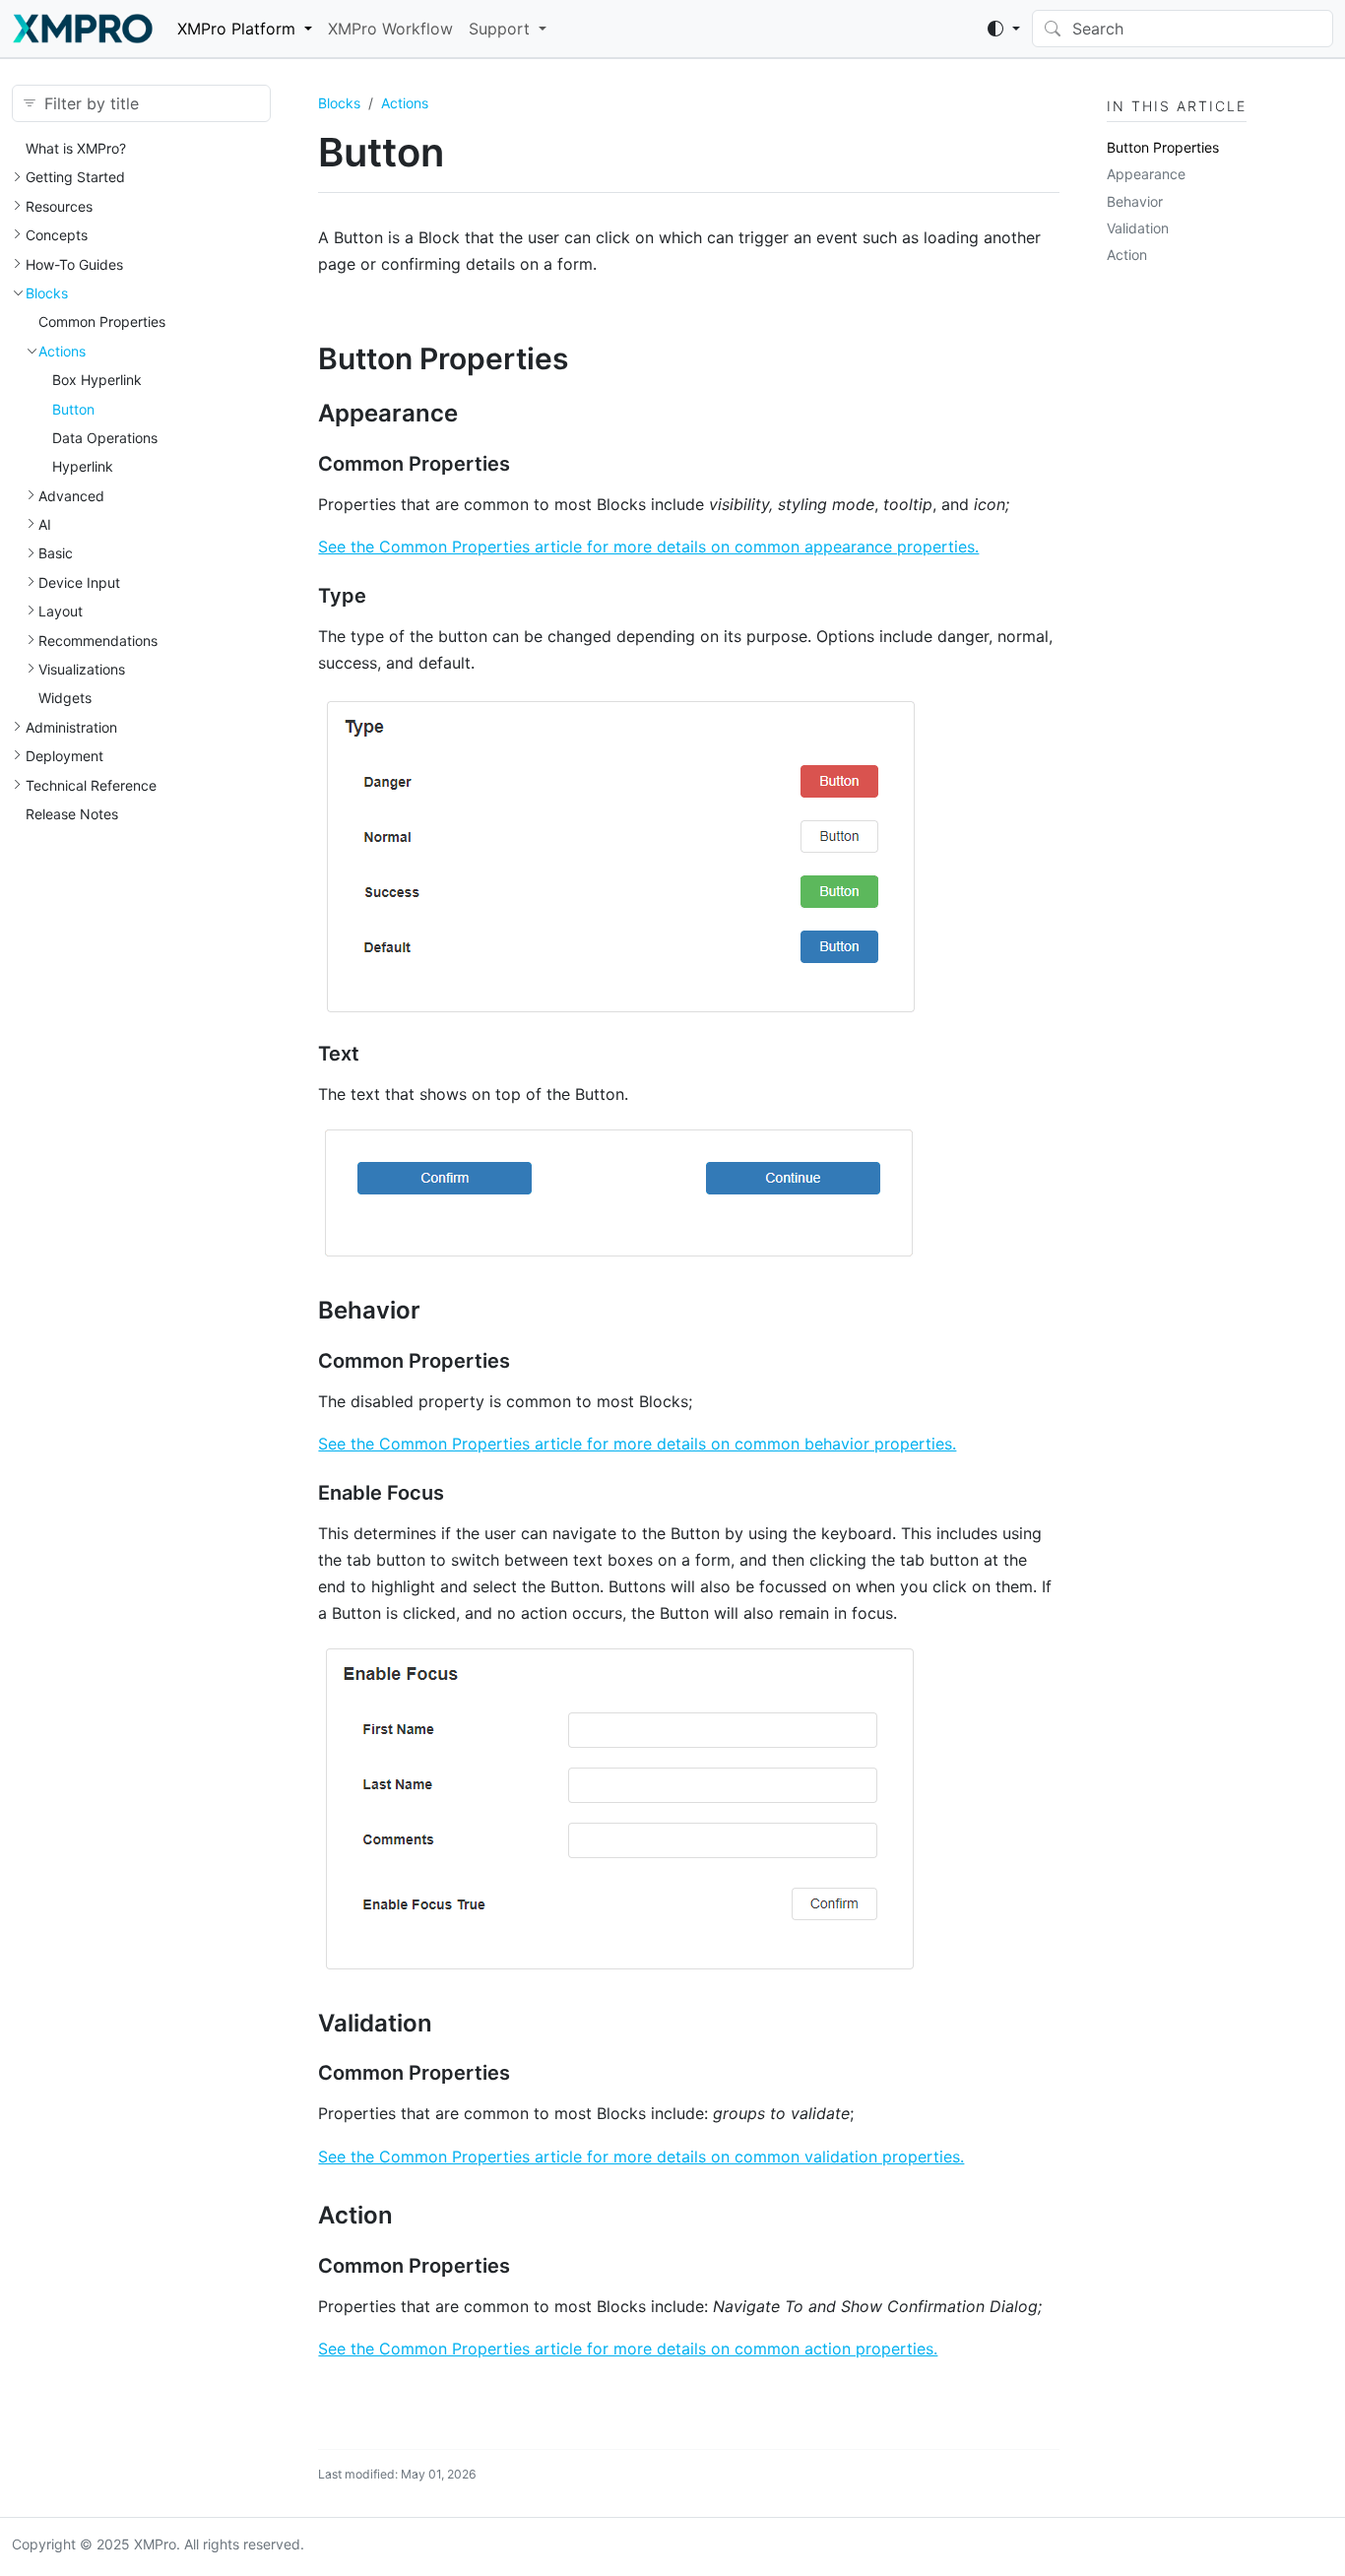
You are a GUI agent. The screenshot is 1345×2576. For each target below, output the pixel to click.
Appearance (1146, 174)
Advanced (71, 496)
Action (1127, 255)
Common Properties (102, 322)
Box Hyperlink (97, 380)
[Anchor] (589, 358)
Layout (61, 611)
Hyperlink (83, 466)
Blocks (47, 293)
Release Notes (72, 814)
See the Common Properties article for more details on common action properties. (628, 2349)
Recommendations (98, 641)
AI (45, 524)
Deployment (64, 756)
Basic (56, 553)
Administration (71, 727)
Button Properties (1163, 147)
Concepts (57, 235)
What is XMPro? (76, 148)
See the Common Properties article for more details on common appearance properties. (648, 547)
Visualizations (82, 669)
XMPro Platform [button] (236, 29)
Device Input (79, 582)
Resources (59, 206)
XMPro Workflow (390, 29)
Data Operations (105, 438)
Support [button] (499, 29)
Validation (1138, 228)
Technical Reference (91, 785)
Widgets (65, 698)
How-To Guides (74, 264)
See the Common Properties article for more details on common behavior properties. (637, 1444)
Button (73, 409)
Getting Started (75, 177)
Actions (62, 351)
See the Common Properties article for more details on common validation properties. (641, 2157)
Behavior (1135, 201)
